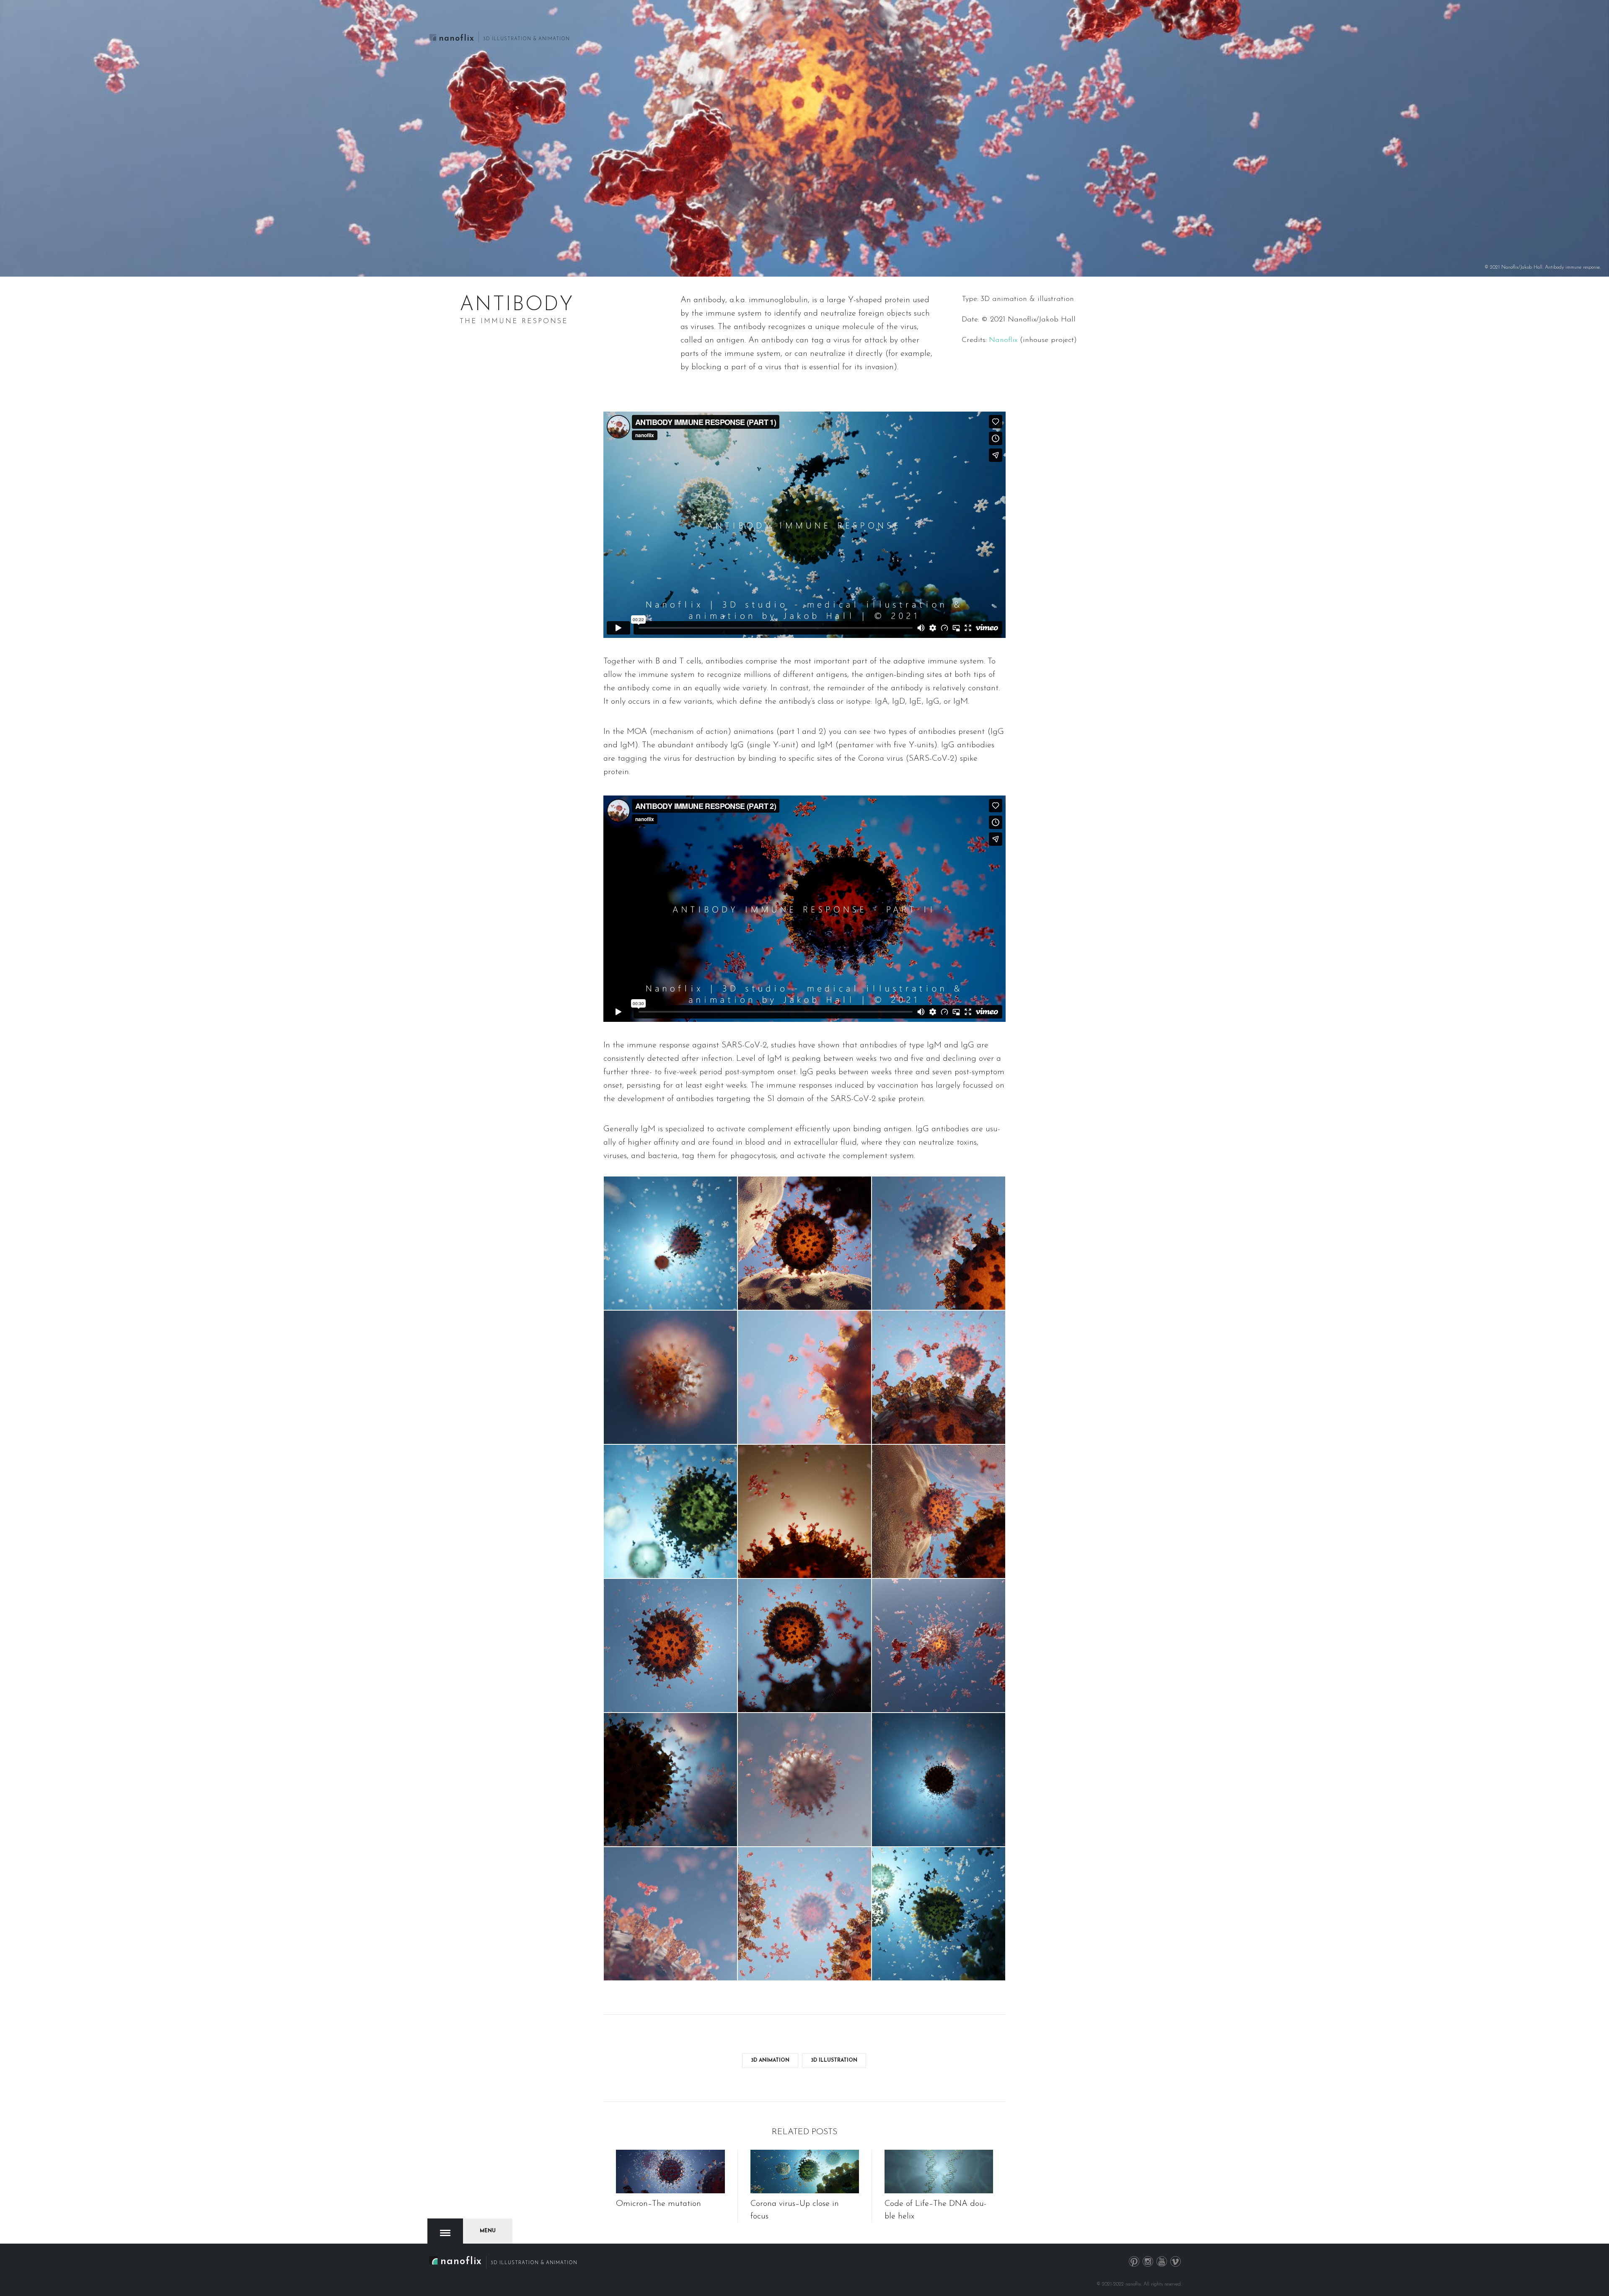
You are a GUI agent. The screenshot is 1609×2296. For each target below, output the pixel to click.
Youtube (1162, 2262)
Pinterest (1134, 2262)
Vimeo (1176, 2262)
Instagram (1148, 2262)
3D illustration (834, 2060)
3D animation (770, 2060)
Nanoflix (1003, 340)
